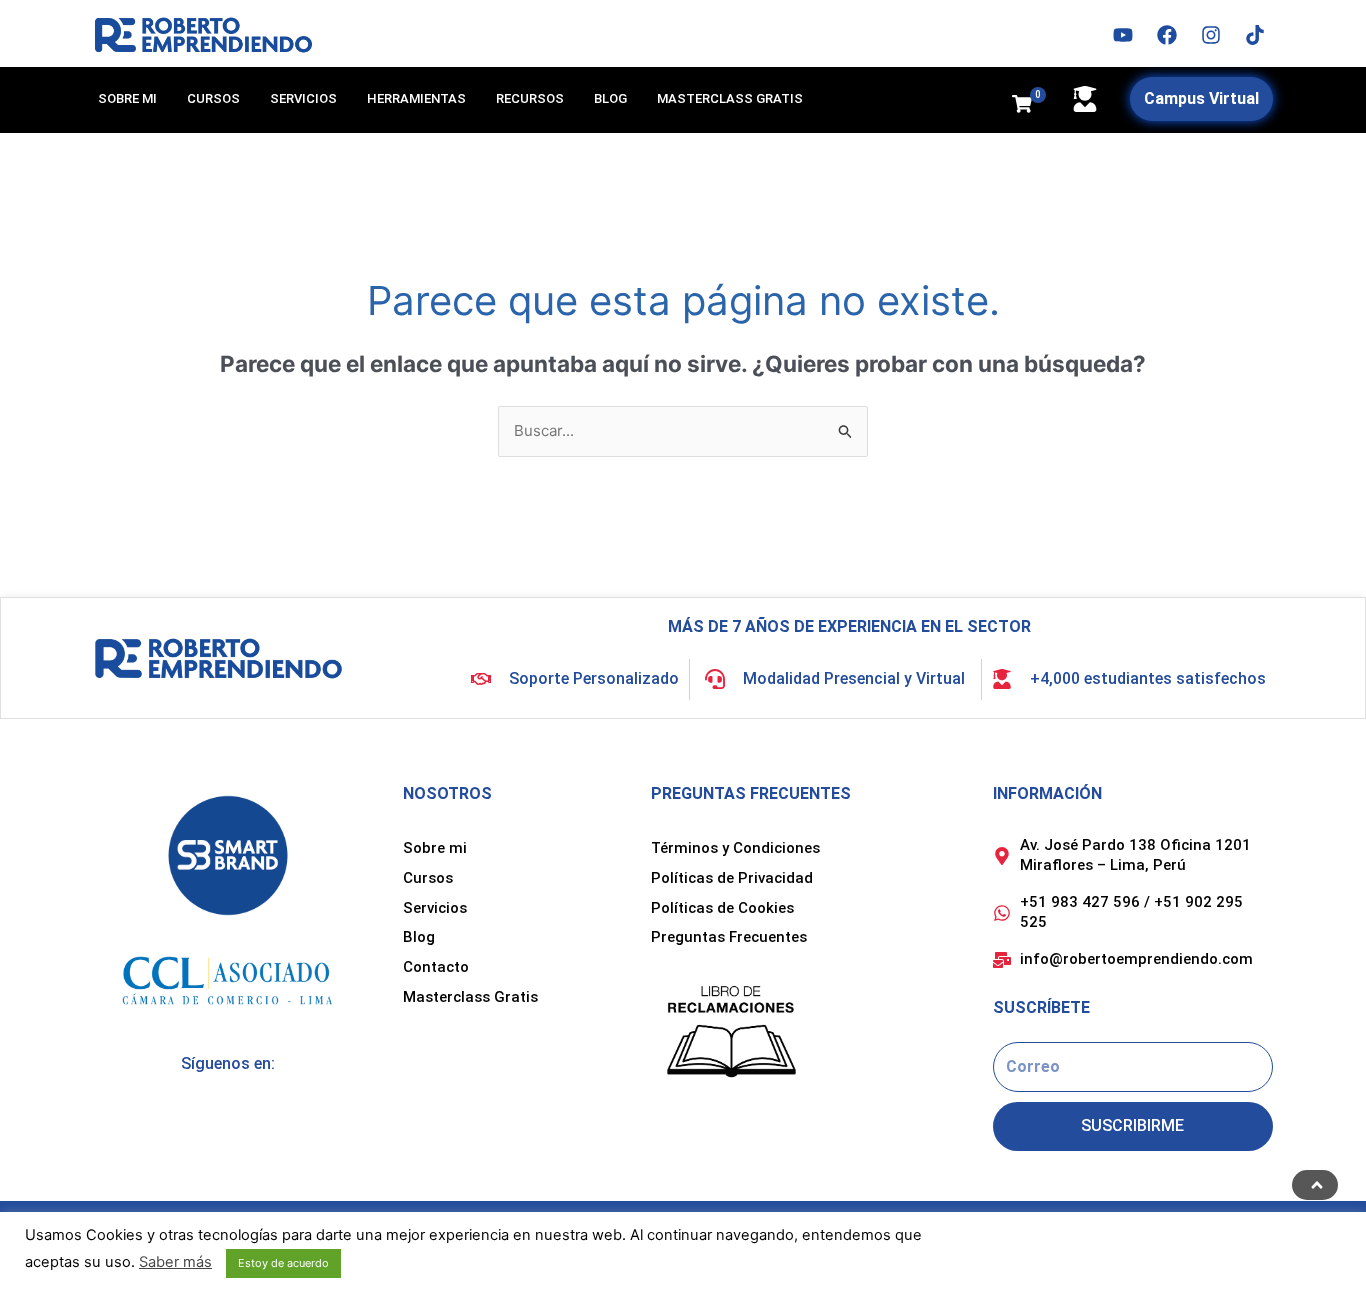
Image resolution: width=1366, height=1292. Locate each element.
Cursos (213, 98)
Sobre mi (127, 98)
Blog (610, 98)
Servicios (303, 98)
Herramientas (416, 98)
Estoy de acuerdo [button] (283, 1263)
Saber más (175, 1262)
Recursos (530, 98)
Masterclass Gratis (730, 98)
